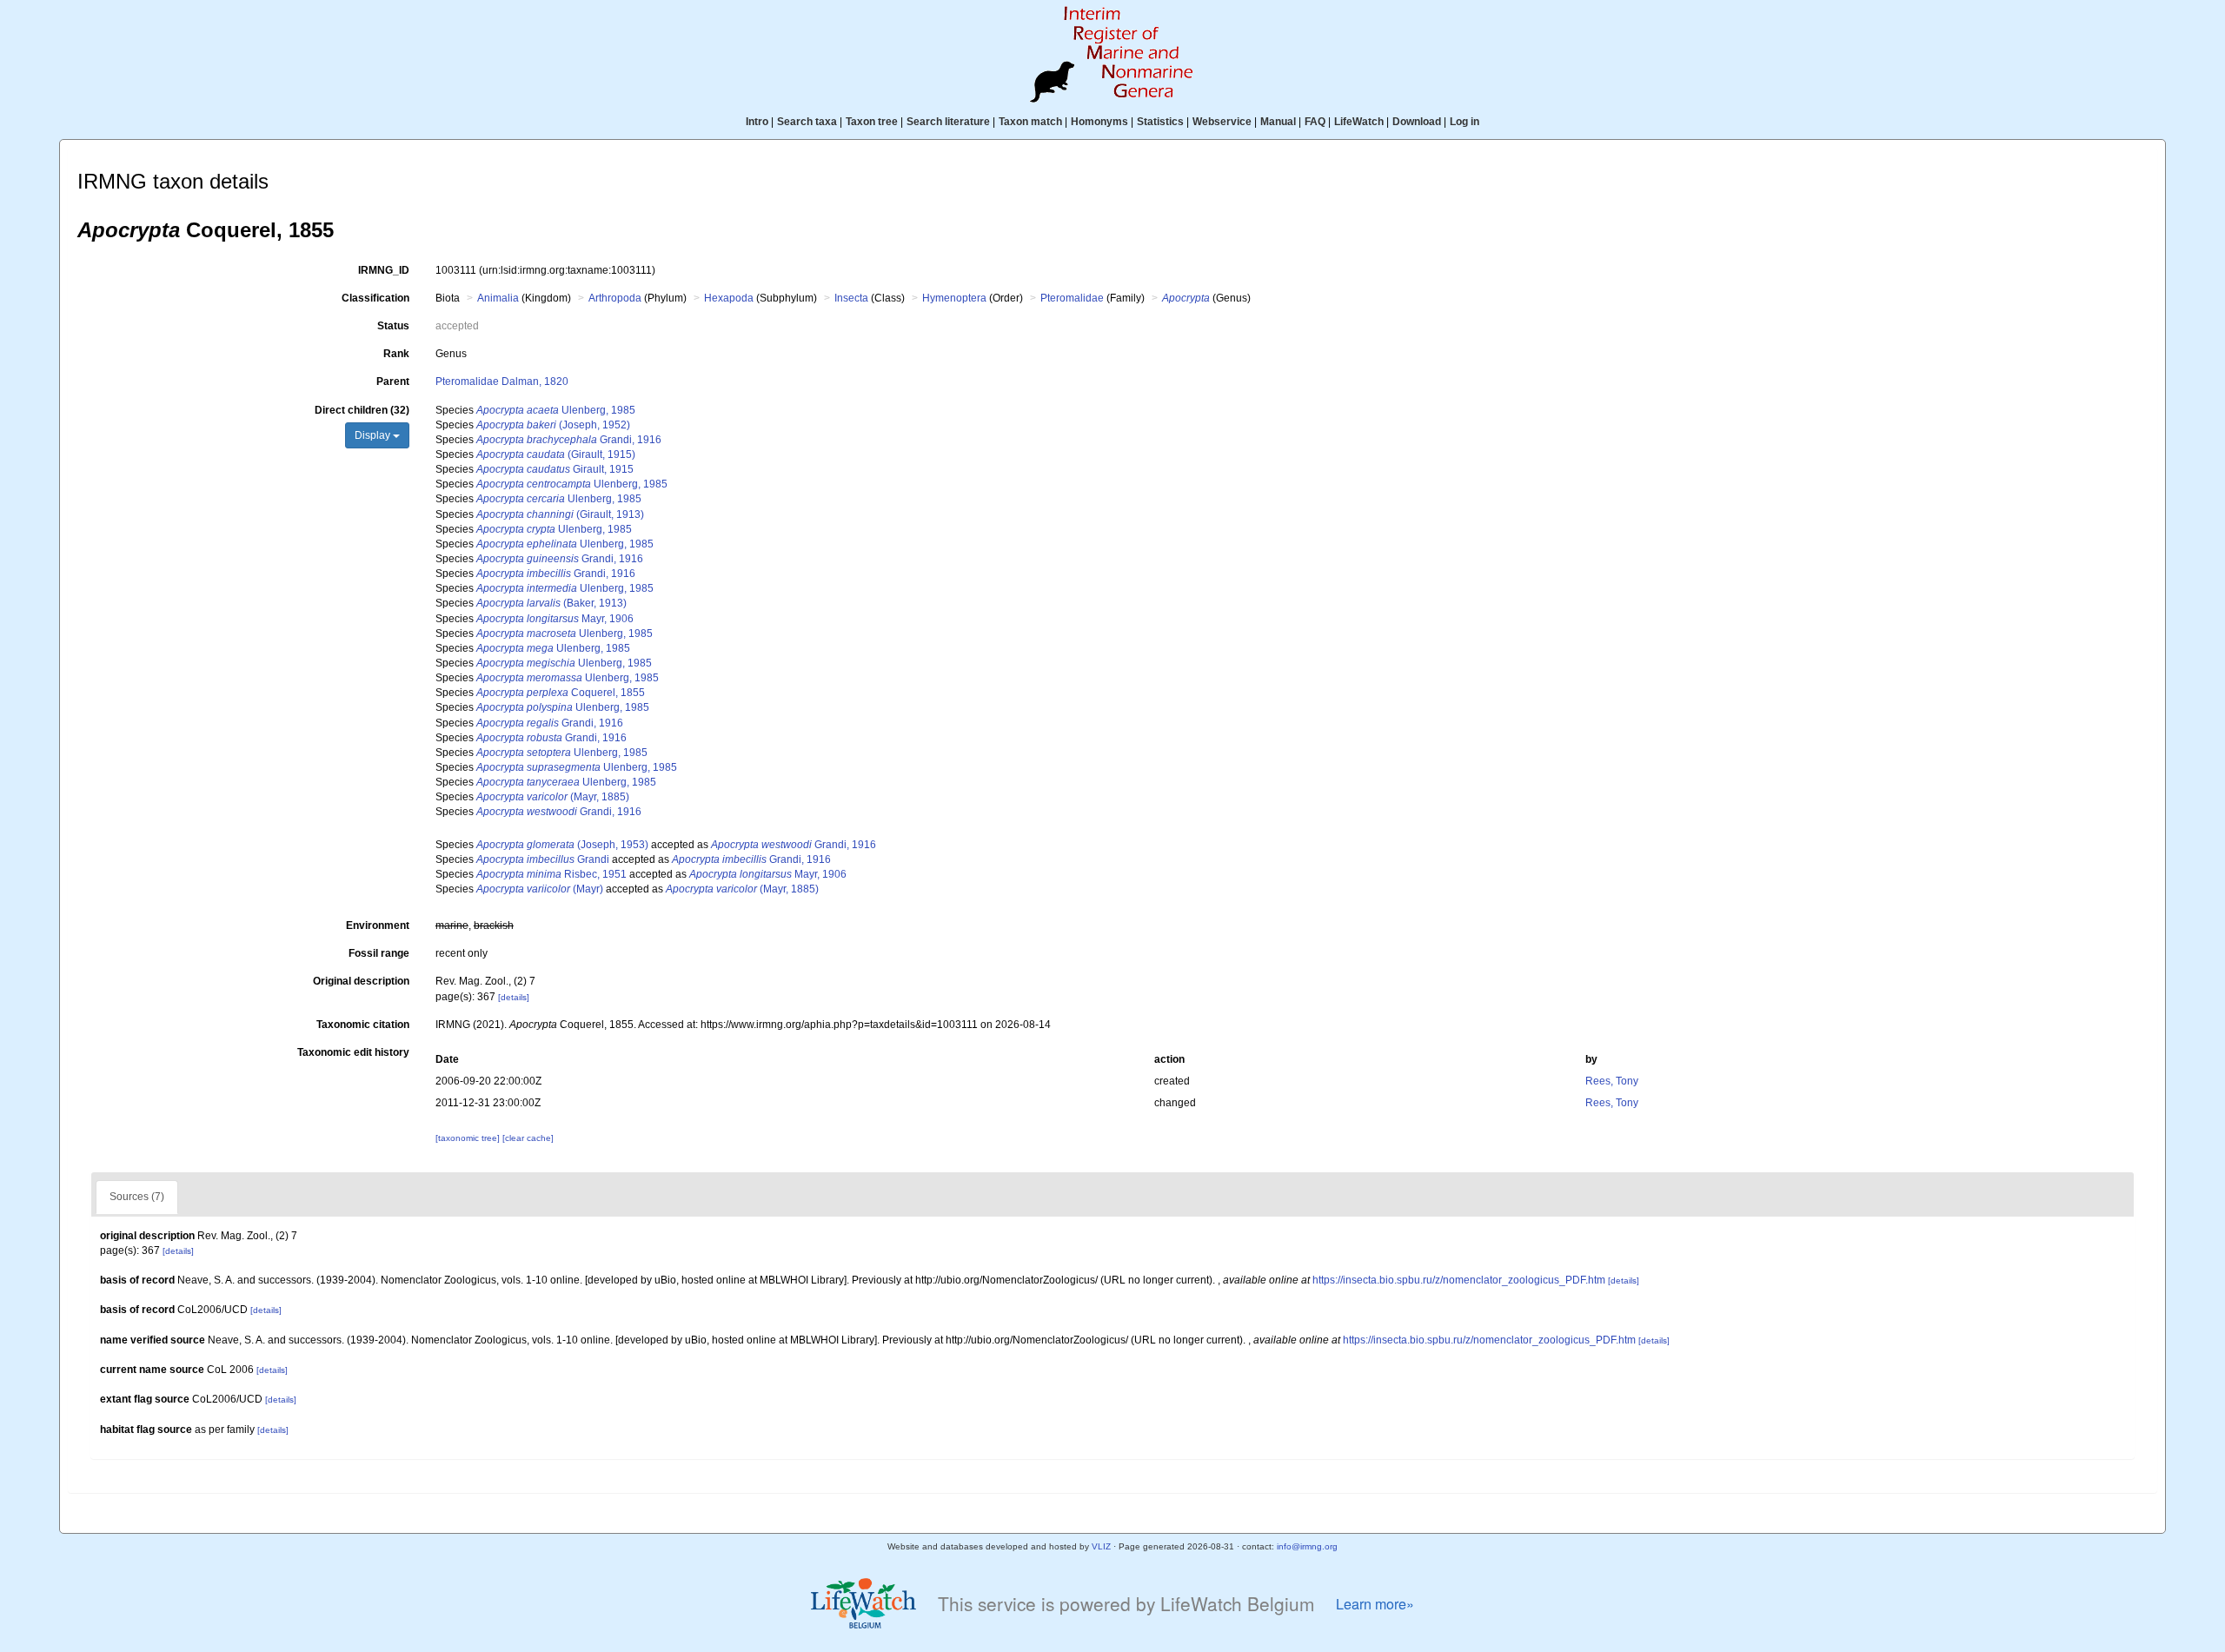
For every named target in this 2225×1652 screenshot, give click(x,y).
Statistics (1160, 122)
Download (1417, 122)
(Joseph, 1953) (562, 845)
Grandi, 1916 (569, 440)
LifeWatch (1359, 122)
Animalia (498, 298)
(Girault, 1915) (556, 454)
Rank (396, 354)
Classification (375, 298)
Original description (361, 981)
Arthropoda (615, 298)
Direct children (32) (362, 410)
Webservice (1222, 122)
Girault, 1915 (555, 469)
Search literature (948, 122)
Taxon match (1030, 122)
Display (374, 435)
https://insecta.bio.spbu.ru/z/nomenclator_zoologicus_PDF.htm (1459, 1280)
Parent (393, 381)
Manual (1278, 122)
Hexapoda (729, 298)
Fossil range (379, 953)
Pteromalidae (1072, 298)
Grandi (543, 859)
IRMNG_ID (384, 270)
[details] (514, 997)
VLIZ (1101, 1546)
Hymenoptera (954, 298)
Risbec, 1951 (551, 874)
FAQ (1315, 122)
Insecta (851, 298)
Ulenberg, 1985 (556, 410)
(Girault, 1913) (560, 514)
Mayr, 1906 (555, 619)
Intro (757, 122)
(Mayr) (540, 889)
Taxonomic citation (363, 1025)
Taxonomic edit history (353, 1052)
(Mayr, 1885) (553, 797)
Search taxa (807, 122)
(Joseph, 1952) (553, 425)
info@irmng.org (1307, 1546)
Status (393, 326)
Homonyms (1099, 122)
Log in (1465, 122)
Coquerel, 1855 (561, 693)
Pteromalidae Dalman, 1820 (502, 381)
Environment (378, 926)
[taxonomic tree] (469, 1138)
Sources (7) (137, 1197)
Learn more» (1375, 1604)
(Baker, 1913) (551, 603)
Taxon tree (872, 122)
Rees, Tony (1612, 1081)
